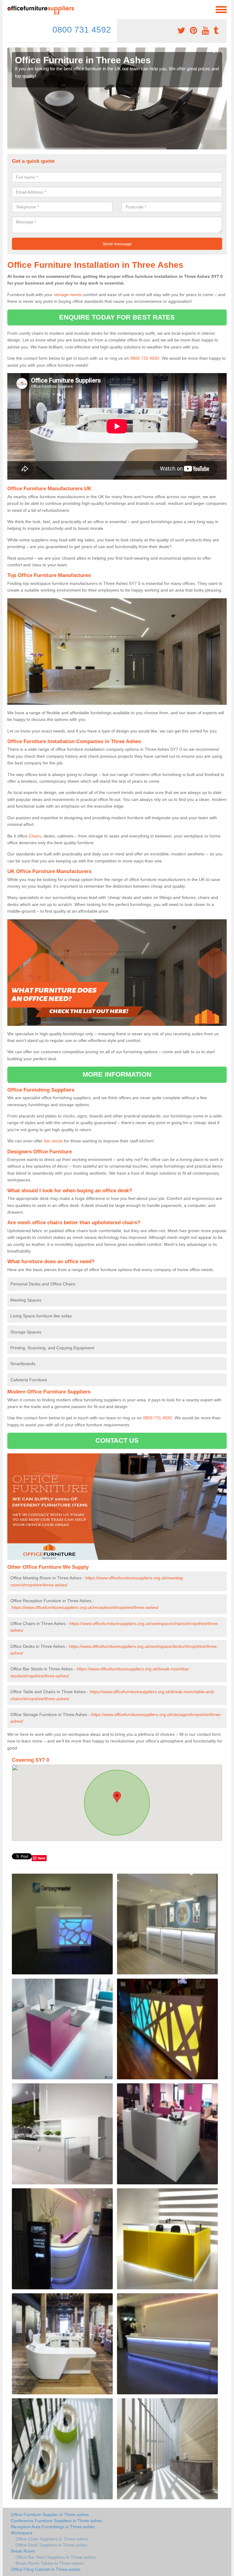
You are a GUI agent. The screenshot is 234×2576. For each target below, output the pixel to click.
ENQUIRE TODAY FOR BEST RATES (117, 317)
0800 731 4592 (82, 30)
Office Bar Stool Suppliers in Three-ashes (55, 2557)
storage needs (68, 295)
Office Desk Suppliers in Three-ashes (51, 2545)
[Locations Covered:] (10, 9)
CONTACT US (117, 1440)
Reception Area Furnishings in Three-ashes (53, 2527)
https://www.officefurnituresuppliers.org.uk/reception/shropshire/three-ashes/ (85, 1607)
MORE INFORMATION (117, 1074)
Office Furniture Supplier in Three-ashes (50, 2515)
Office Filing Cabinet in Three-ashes (46, 2569)
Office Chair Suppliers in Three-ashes (52, 2539)
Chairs (35, 836)
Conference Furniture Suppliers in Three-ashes (57, 2521)
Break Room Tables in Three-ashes (50, 2563)
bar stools (53, 1141)
